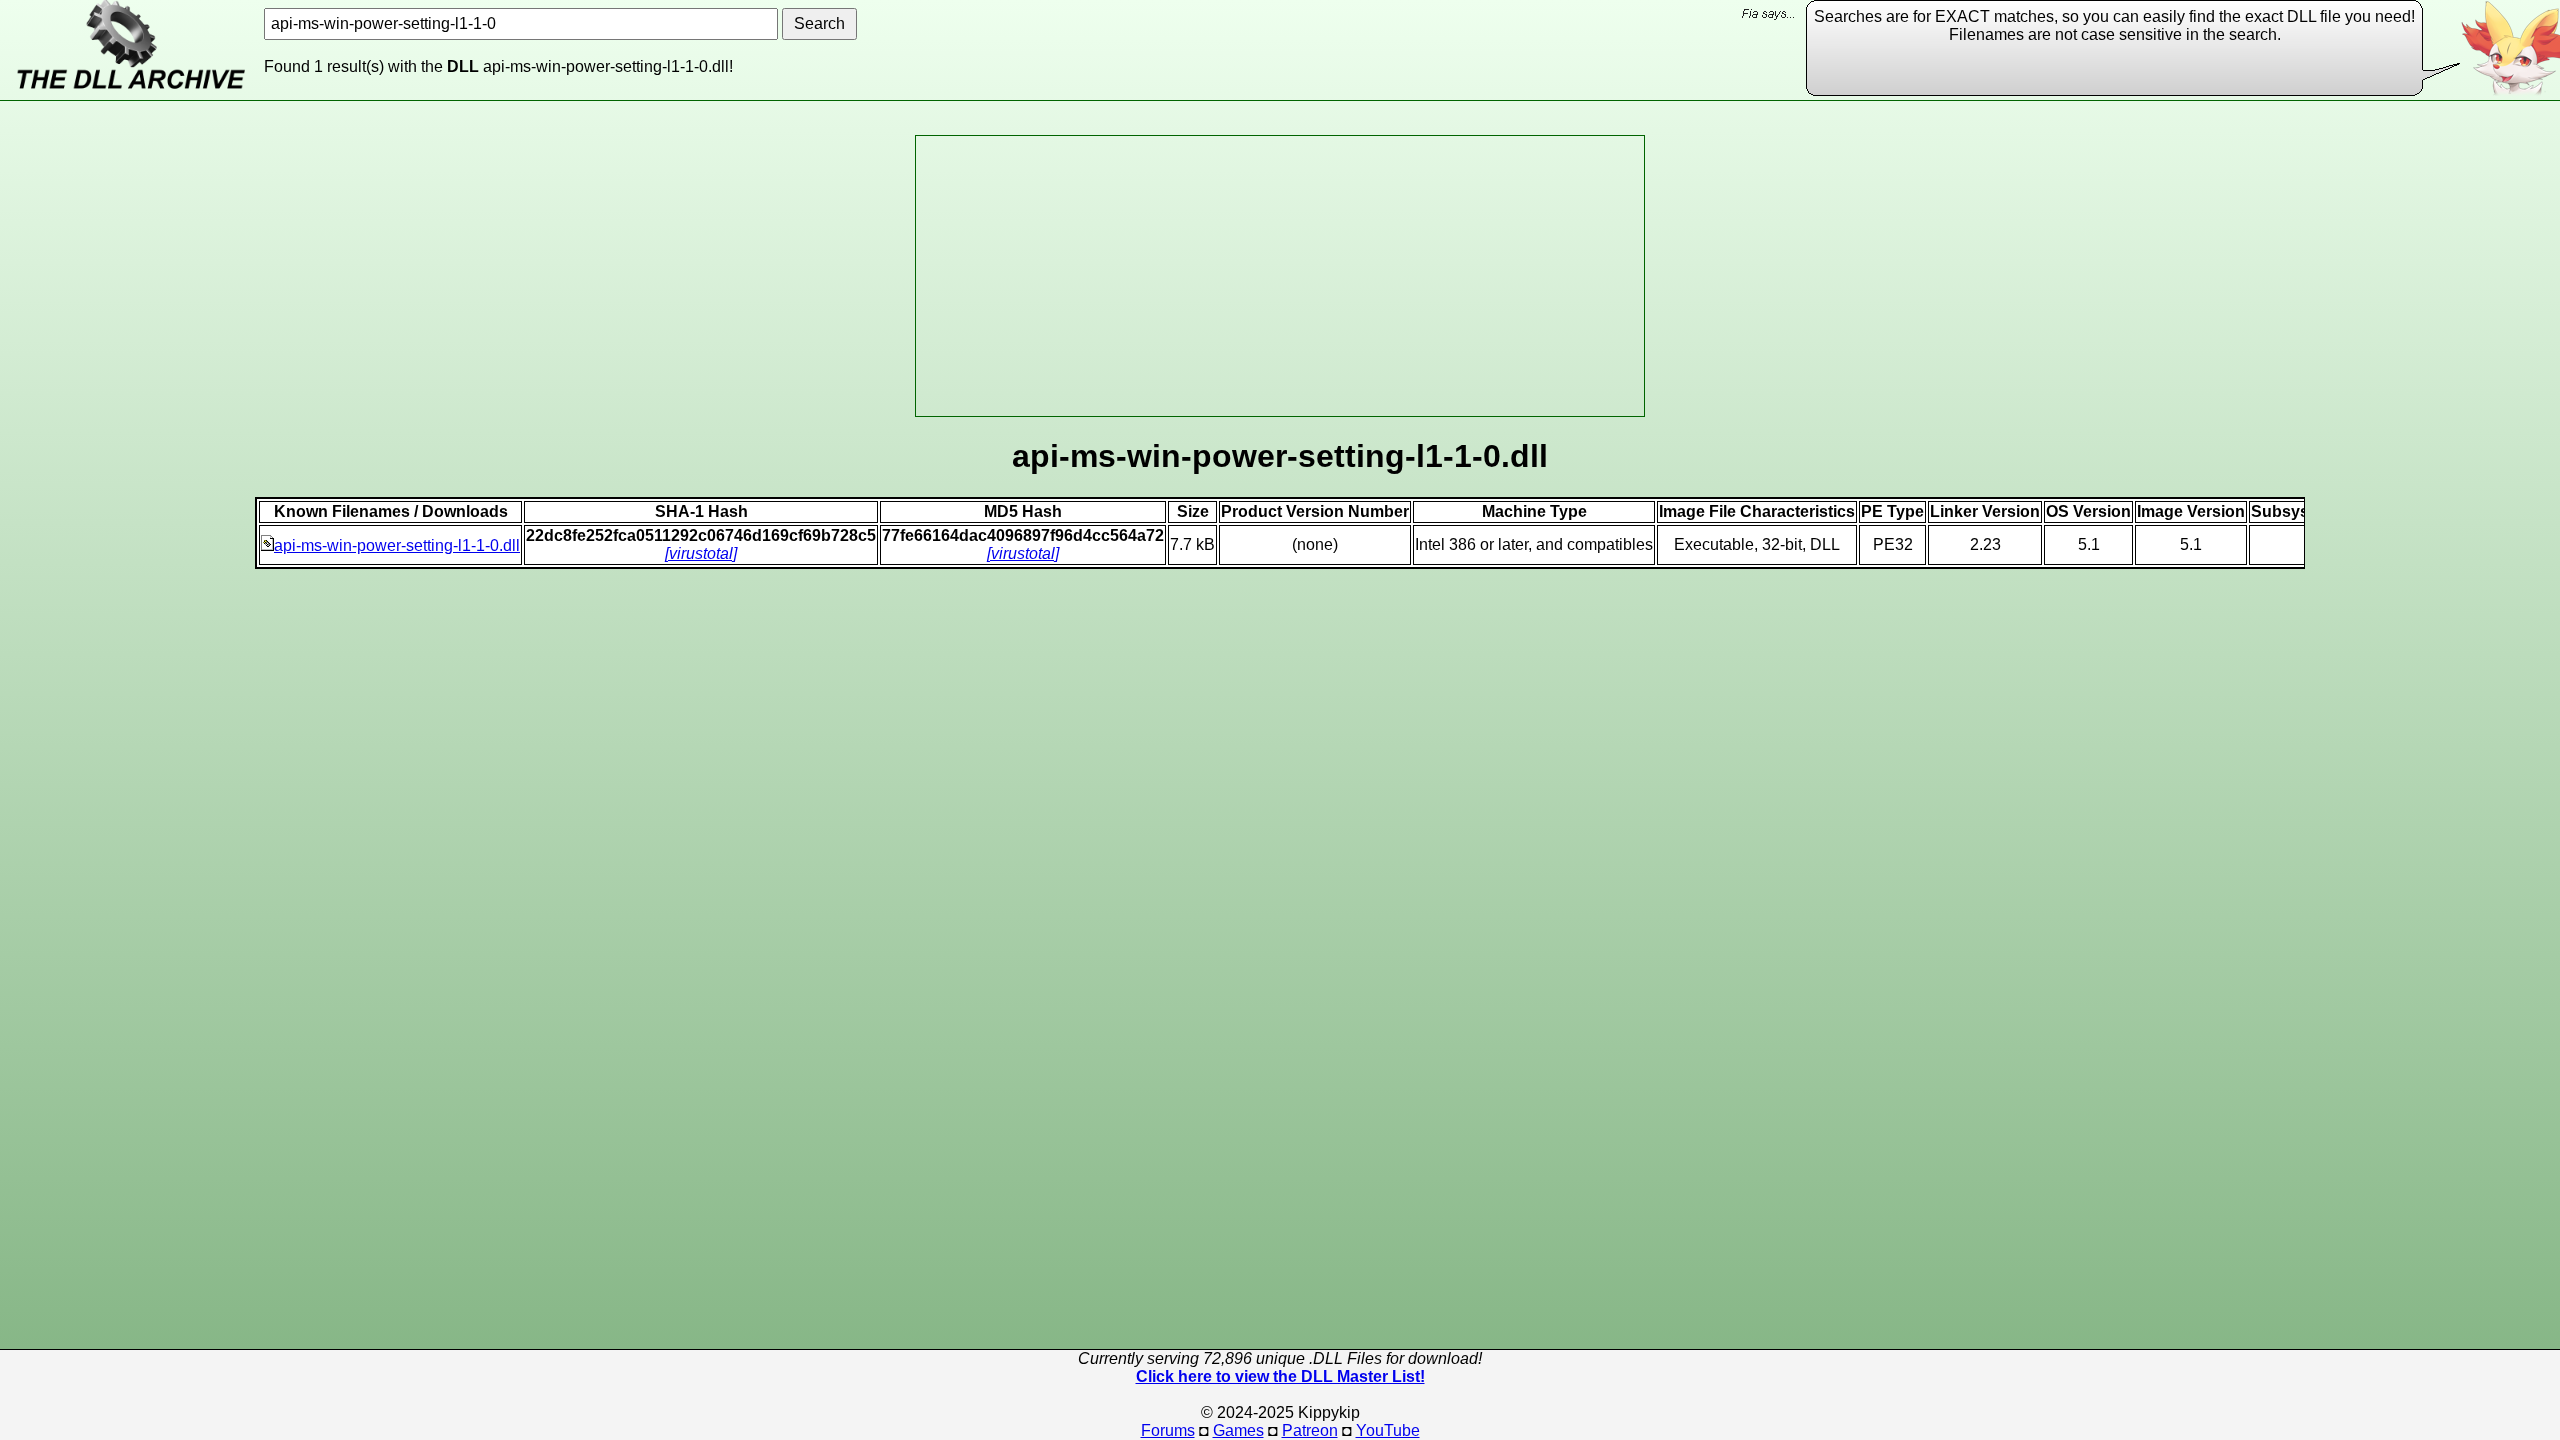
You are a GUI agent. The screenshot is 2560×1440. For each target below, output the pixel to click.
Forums (1168, 1430)
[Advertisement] (1280, 276)
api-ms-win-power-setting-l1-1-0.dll (397, 545)
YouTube (1388, 1430)
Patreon (1310, 1430)
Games (1238, 1430)
